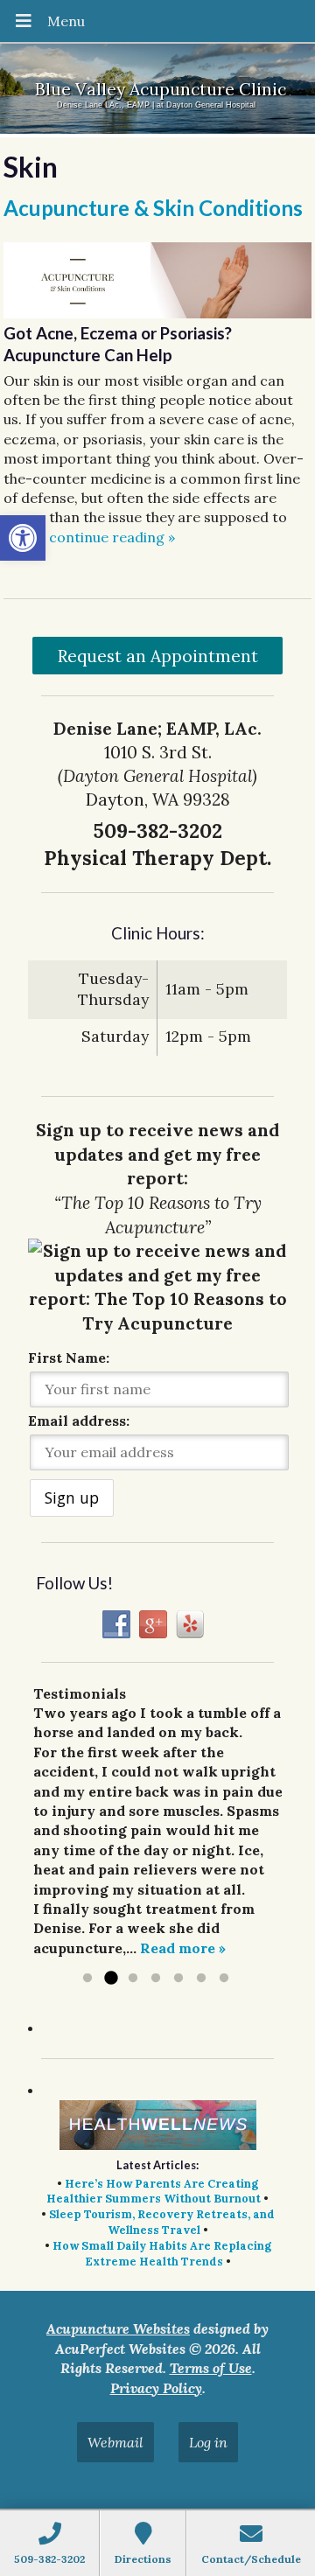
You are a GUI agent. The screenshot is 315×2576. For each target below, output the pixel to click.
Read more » (183, 1948)
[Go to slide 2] (110, 1979)
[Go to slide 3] (133, 1979)
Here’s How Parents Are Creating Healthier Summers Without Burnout (154, 2192)
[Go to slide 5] (178, 1979)
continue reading (112, 537)
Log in (208, 2442)
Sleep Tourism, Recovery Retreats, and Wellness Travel (162, 2222)
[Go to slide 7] (224, 1979)
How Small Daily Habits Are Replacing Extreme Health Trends (162, 2254)
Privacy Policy (156, 2388)
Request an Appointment (158, 656)
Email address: (79, 1421)
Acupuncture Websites (118, 2328)
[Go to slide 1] (87, 1979)
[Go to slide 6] (201, 1979)
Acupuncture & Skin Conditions (153, 208)
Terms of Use (211, 2368)
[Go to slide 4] (156, 1979)
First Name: (69, 1358)
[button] (23, 538)
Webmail (115, 2442)
